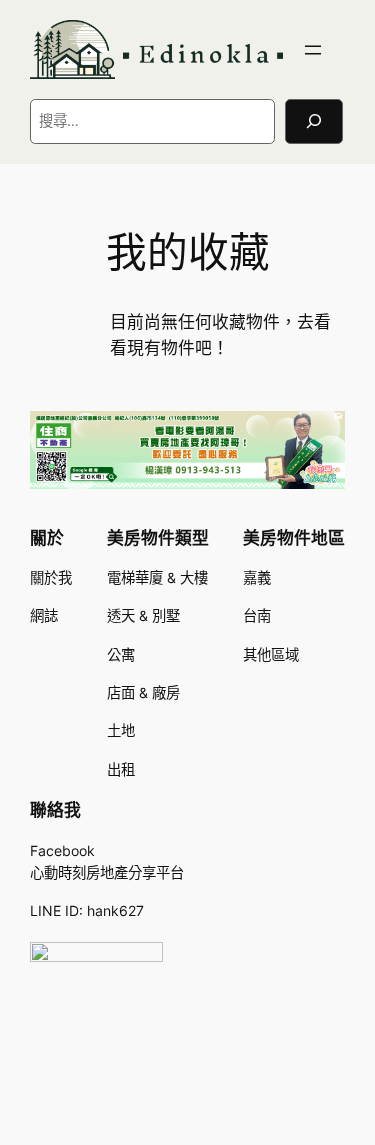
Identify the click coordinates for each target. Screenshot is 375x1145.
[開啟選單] (313, 50)
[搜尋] (314, 121)
